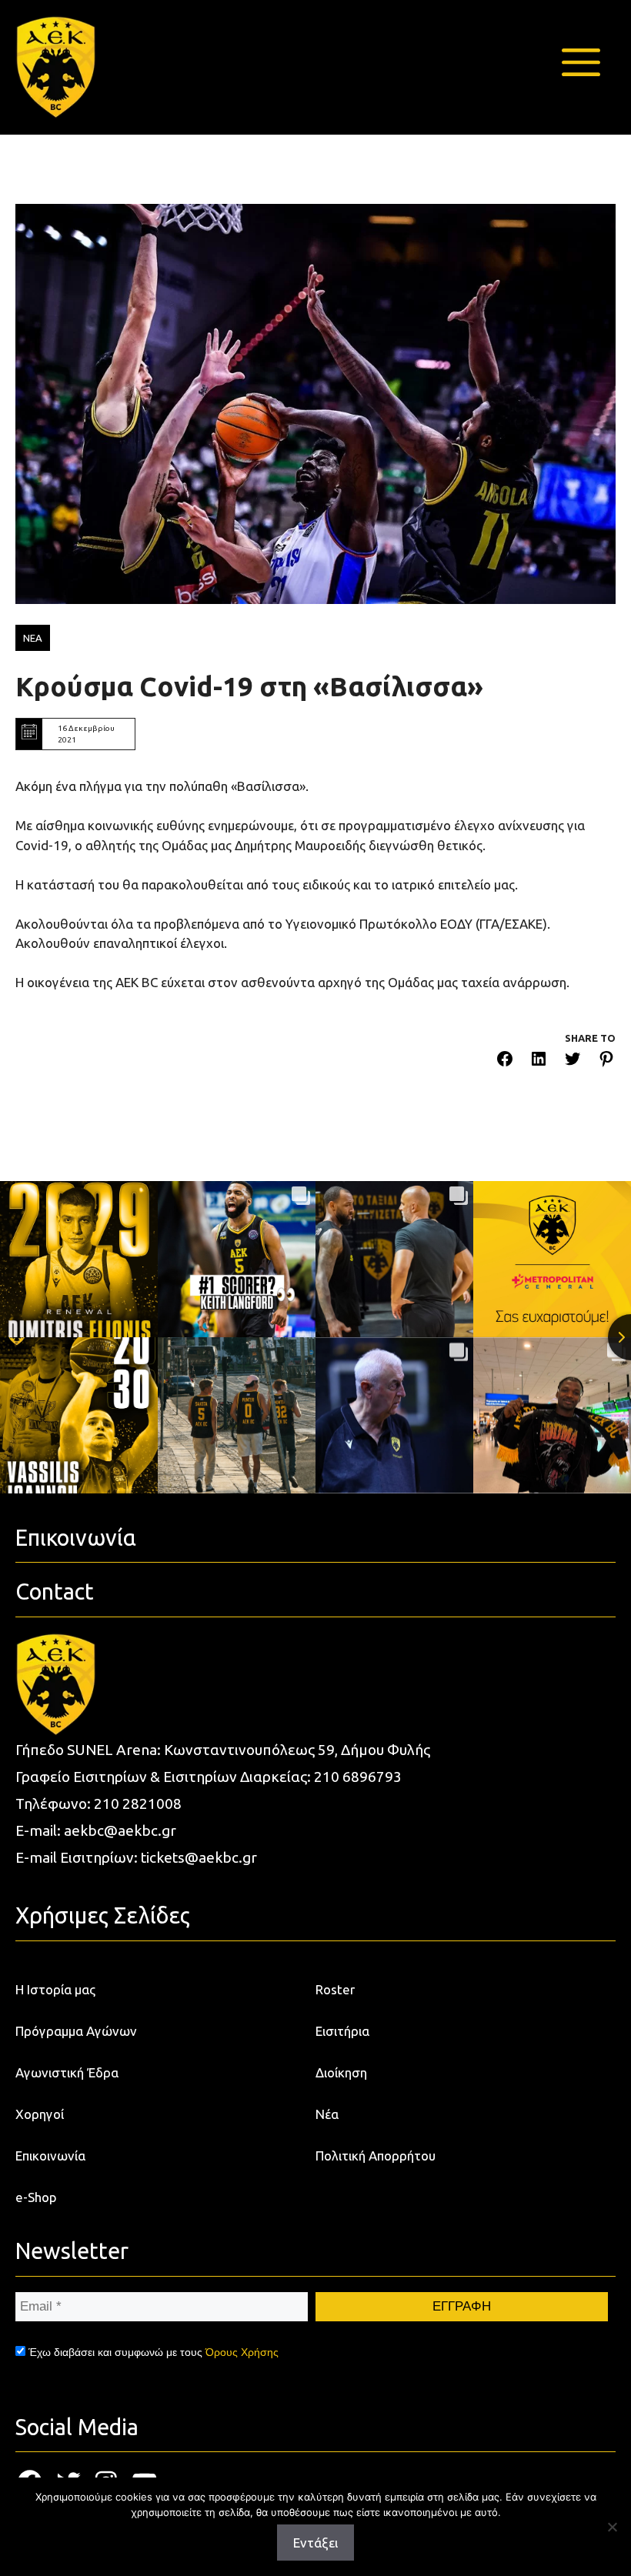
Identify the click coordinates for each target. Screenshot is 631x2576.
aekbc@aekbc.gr (120, 1830)
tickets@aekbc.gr (199, 1857)
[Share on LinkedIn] (539, 1061)
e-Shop (36, 2197)
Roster (335, 1989)
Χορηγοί (40, 2114)
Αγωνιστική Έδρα (67, 2072)
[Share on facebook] (505, 1061)
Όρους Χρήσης (242, 2352)
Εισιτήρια (342, 2031)
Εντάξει (315, 2543)
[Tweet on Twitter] (573, 1061)
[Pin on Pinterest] (606, 1061)
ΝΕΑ (33, 638)
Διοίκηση (341, 2072)
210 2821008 (138, 1804)
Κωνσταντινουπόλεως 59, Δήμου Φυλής (297, 1750)
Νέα (327, 2114)
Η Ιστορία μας (55, 1989)
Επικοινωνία (50, 2156)
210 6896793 (358, 1777)
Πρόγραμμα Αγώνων (76, 2031)
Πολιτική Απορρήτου (376, 2156)
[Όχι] (612, 2527)
